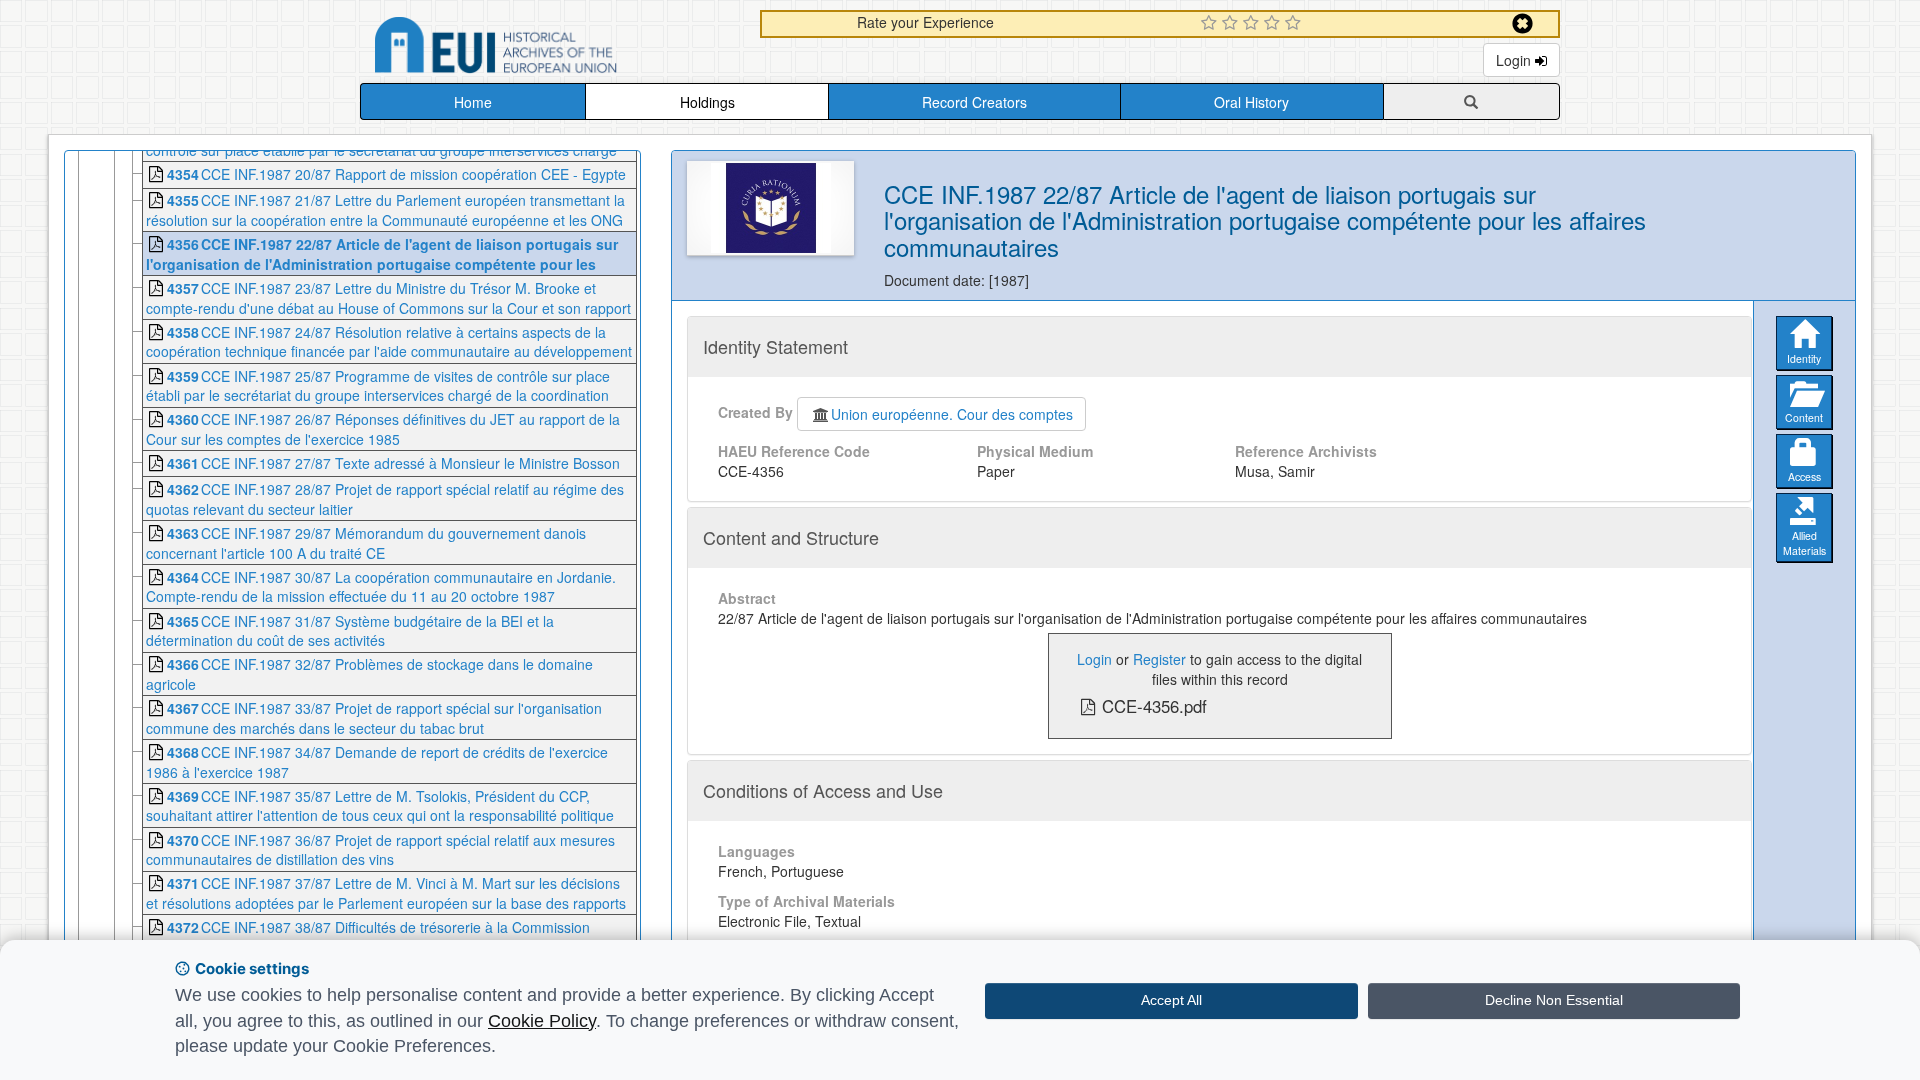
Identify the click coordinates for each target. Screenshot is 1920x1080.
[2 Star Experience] (1232, 24)
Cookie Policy (542, 1021)
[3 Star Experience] (1253, 24)
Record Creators (974, 102)
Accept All (1171, 1000)
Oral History (1251, 102)
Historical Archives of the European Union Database (552, 48)
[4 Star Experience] (1274, 24)
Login (1515, 60)
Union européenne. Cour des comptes (952, 414)
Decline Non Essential (1554, 1000)
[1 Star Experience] (1211, 24)
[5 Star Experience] (1295, 24)
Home (473, 102)
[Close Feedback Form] (1522, 23)
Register (1159, 659)
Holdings (707, 102)
